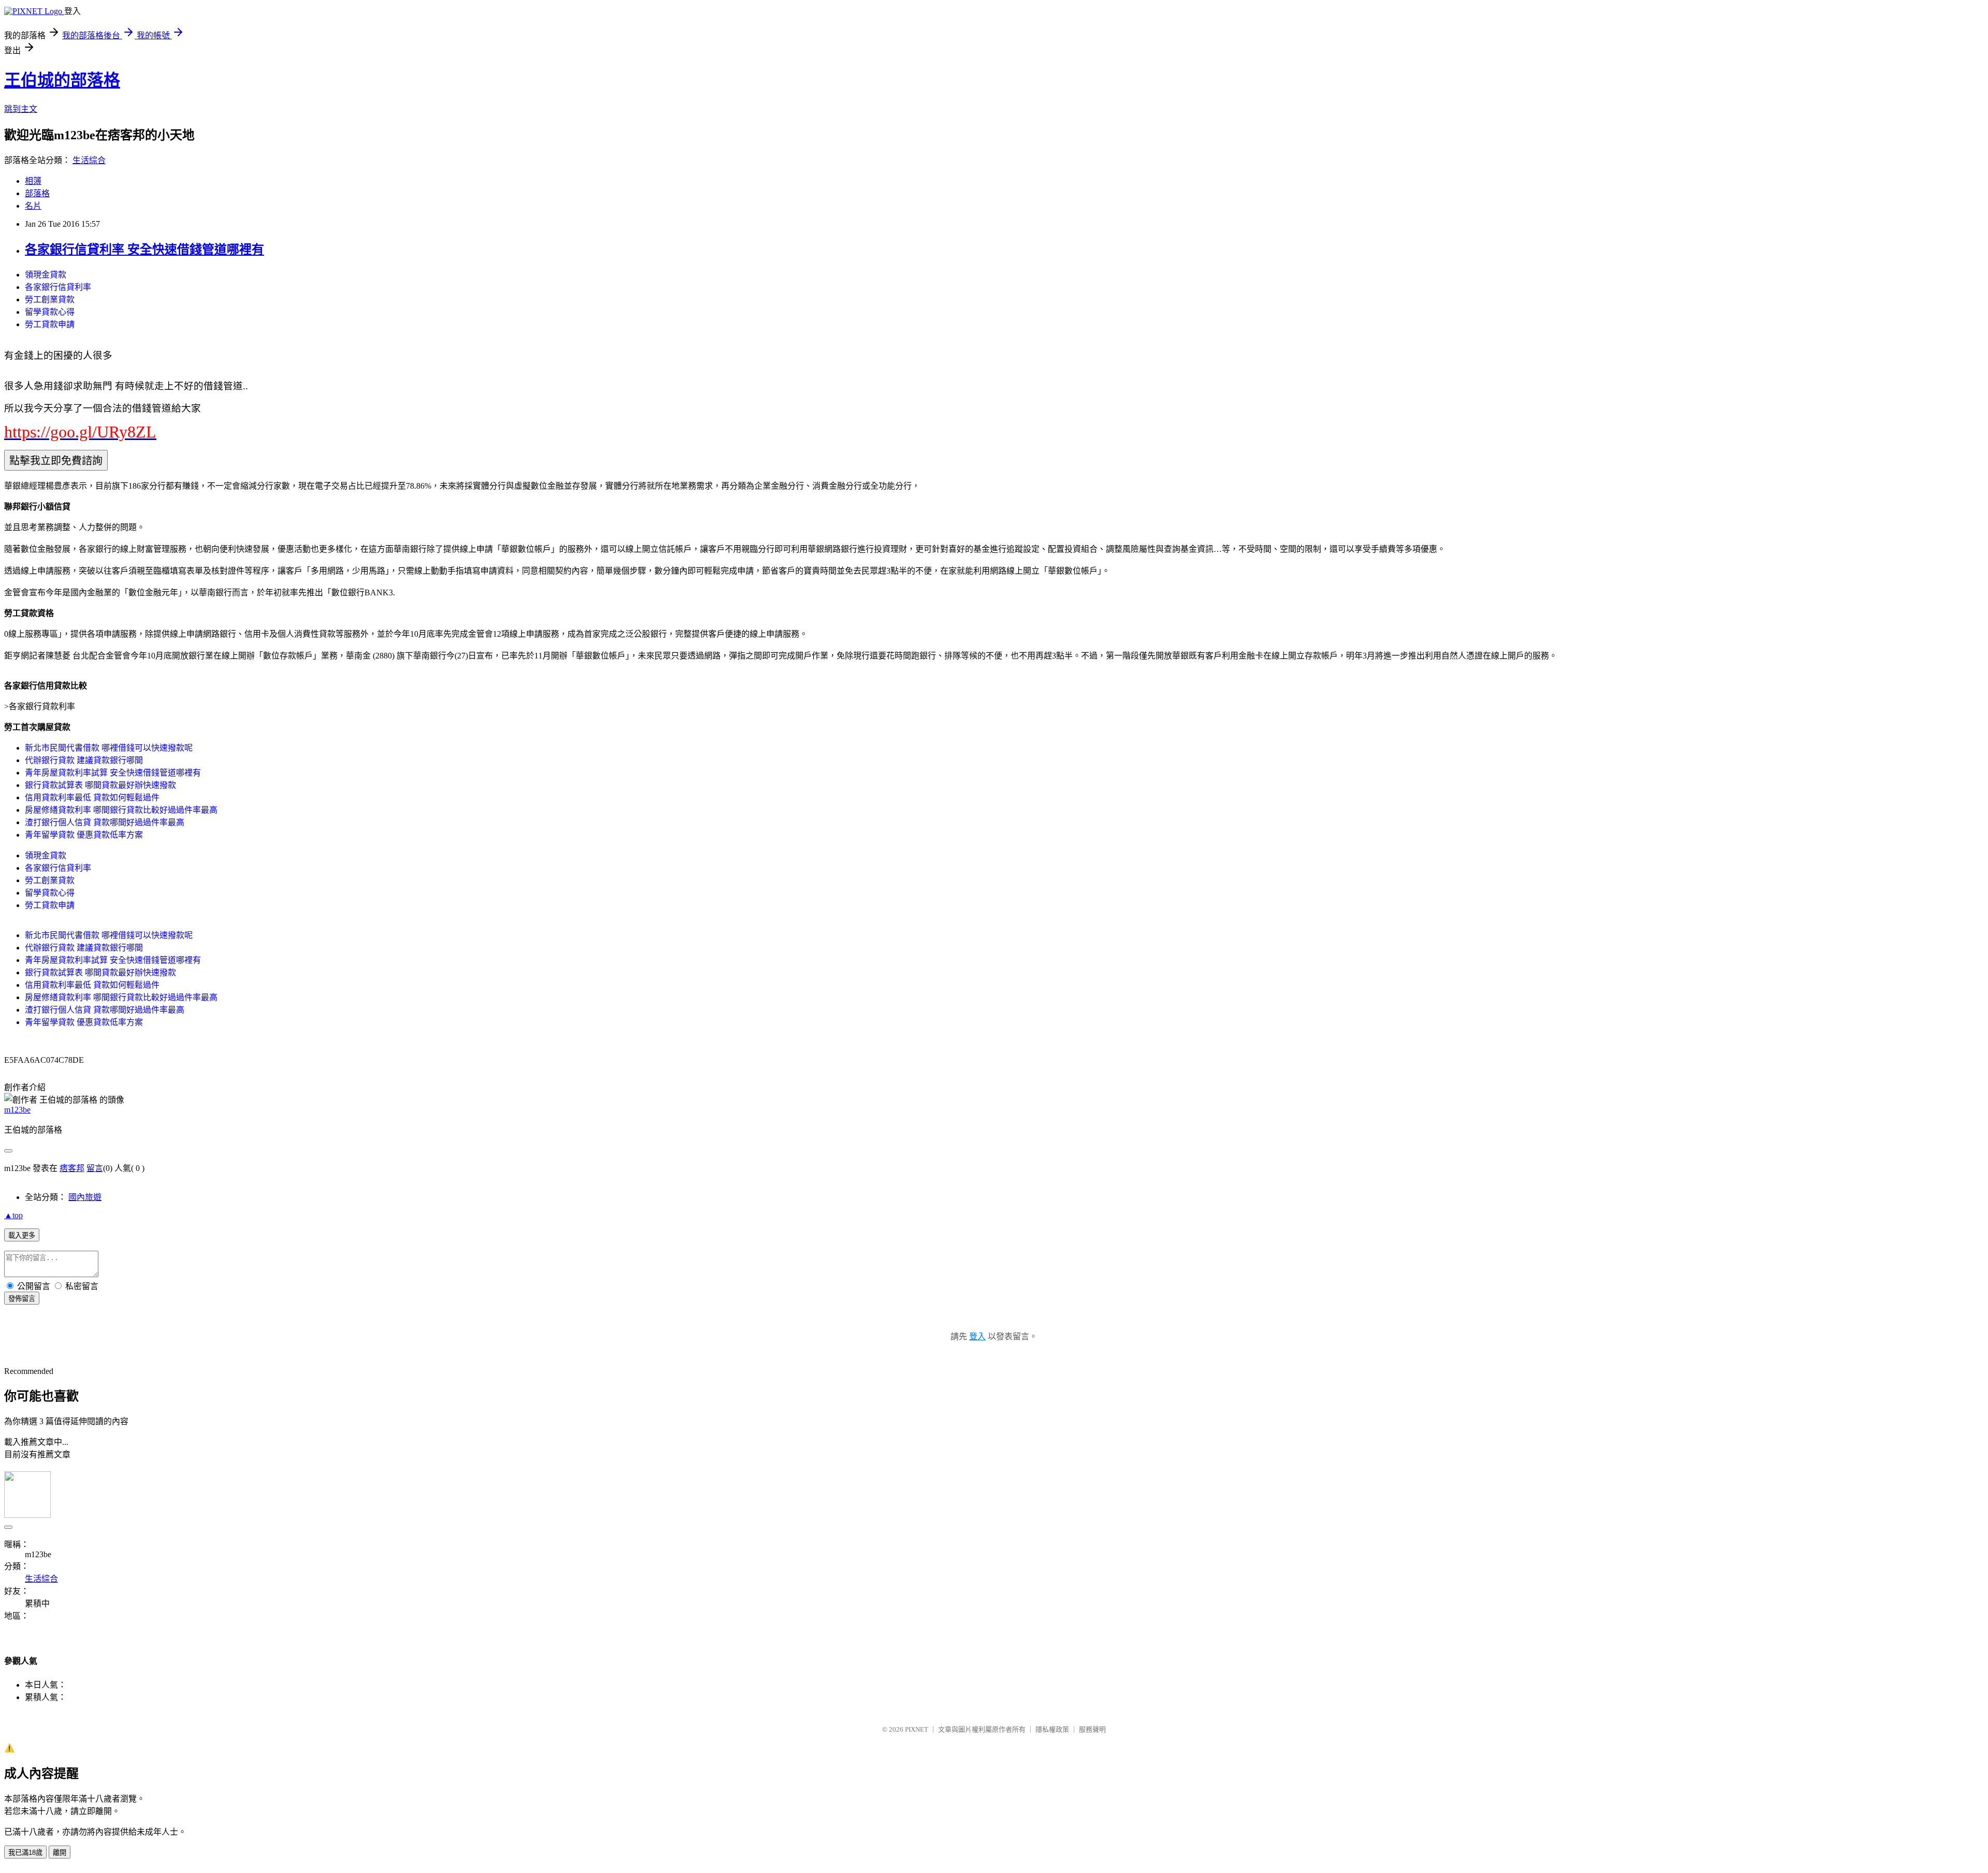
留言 (95, 1168)
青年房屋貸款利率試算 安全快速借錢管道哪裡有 (113, 773)
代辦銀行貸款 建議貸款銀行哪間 (84, 760)
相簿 (33, 181)
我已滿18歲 (25, 1853)
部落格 (37, 193)
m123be (17, 1110)
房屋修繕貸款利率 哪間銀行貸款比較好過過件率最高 (121, 810)
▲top (13, 1215)
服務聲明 (1092, 1729)
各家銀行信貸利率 (58, 287)
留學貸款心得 (50, 312)
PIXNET (917, 1729)
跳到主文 (21, 109)
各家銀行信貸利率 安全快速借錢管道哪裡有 (144, 250)
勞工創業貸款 (50, 299)
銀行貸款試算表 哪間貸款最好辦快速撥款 (100, 785)
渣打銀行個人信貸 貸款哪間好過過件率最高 (105, 822)
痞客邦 (72, 1168)
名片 (33, 206)
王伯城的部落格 (62, 80)
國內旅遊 (85, 1197)
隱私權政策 (1052, 1729)
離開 (60, 1853)
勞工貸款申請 (50, 324)
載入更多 (22, 1235)
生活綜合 (89, 160)
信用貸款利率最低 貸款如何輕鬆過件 (92, 798)
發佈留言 (22, 1299)
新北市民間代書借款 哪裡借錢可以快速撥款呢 (109, 748)
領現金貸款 (46, 275)
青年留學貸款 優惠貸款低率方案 (84, 835)
